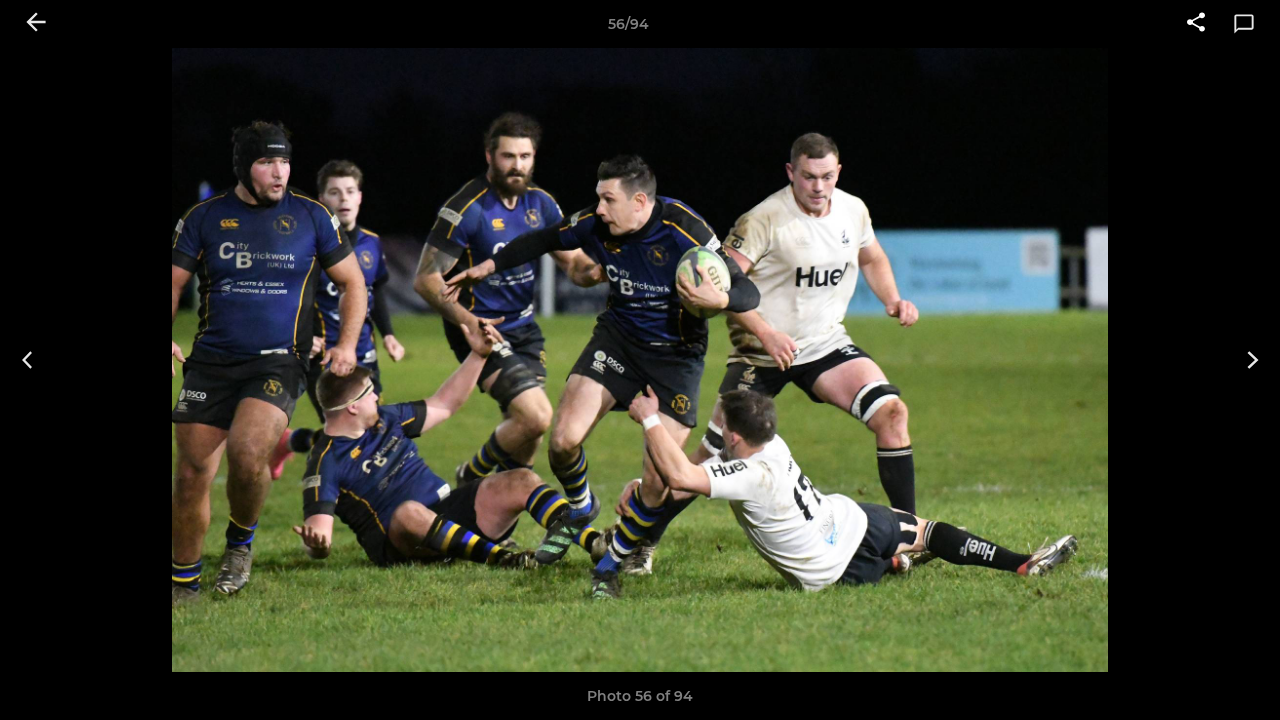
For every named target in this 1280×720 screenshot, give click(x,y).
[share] (1196, 24)
